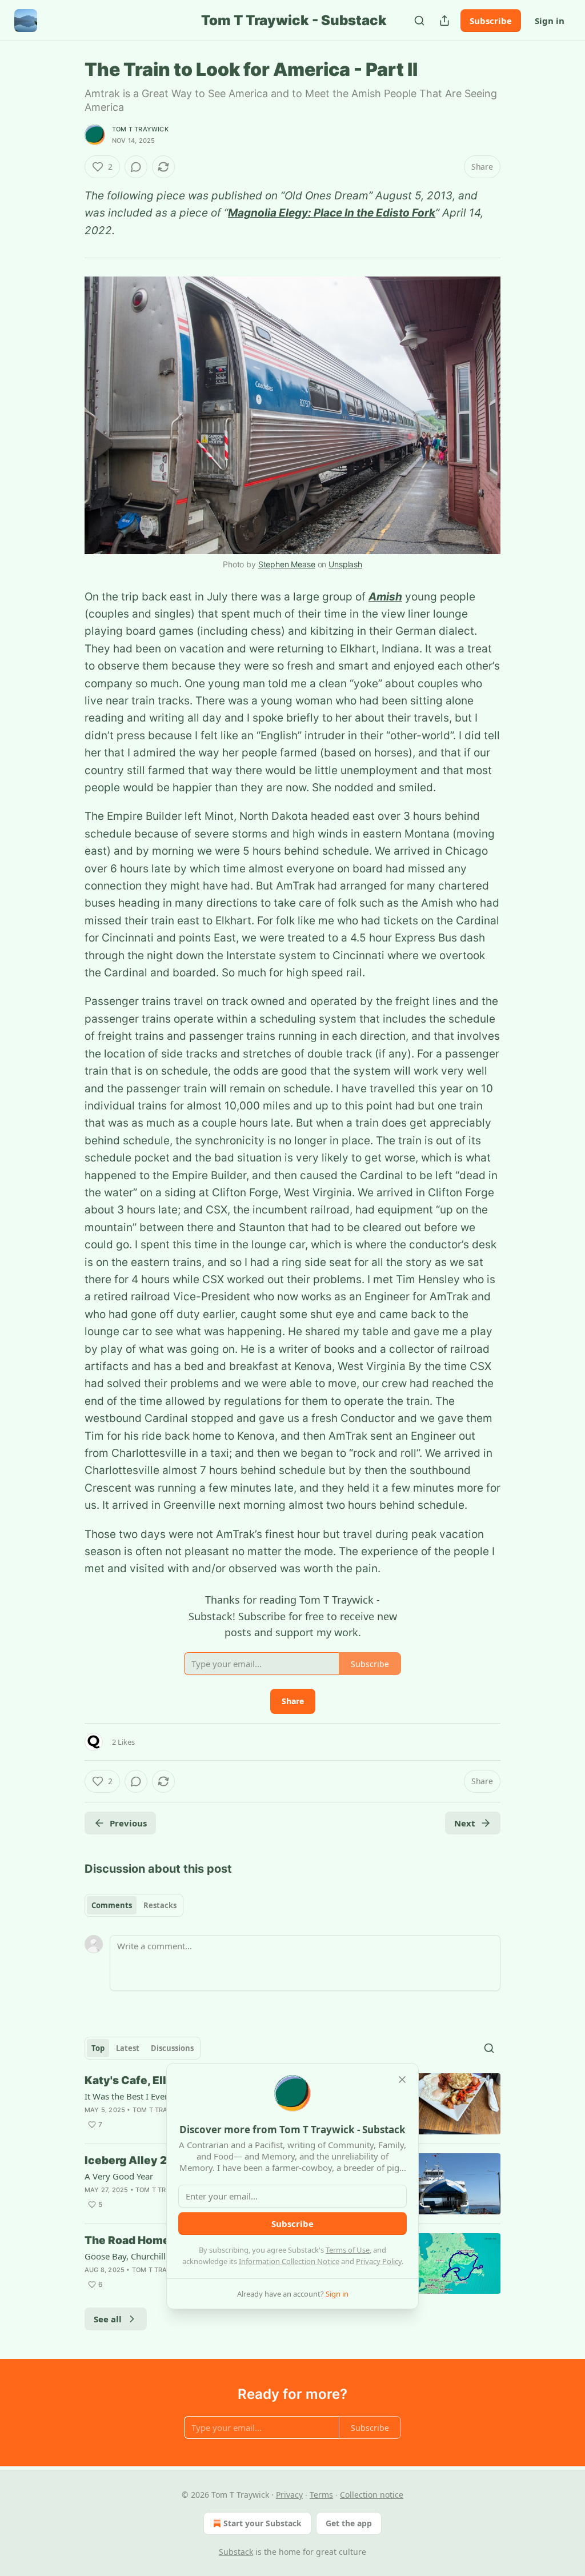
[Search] (419, 21)
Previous (128, 1823)
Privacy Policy (379, 2261)
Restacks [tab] (160, 1905)
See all (108, 2319)
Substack (236, 2552)
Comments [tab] (112, 1905)
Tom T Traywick (140, 129)
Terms (321, 2495)
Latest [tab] (128, 2048)
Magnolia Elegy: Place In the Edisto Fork (332, 213)
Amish (385, 597)
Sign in (550, 21)
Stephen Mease (287, 564)
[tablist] (134, 1905)
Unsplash (345, 564)
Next (465, 1823)
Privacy (289, 2495)
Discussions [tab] (172, 2048)
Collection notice (372, 2495)
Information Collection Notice (289, 2261)
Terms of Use (348, 2250)
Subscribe (491, 21)
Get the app (349, 2523)
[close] (402, 2080)
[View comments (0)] (136, 167)
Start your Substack (263, 2523)
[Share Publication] (444, 21)
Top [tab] (98, 2048)
